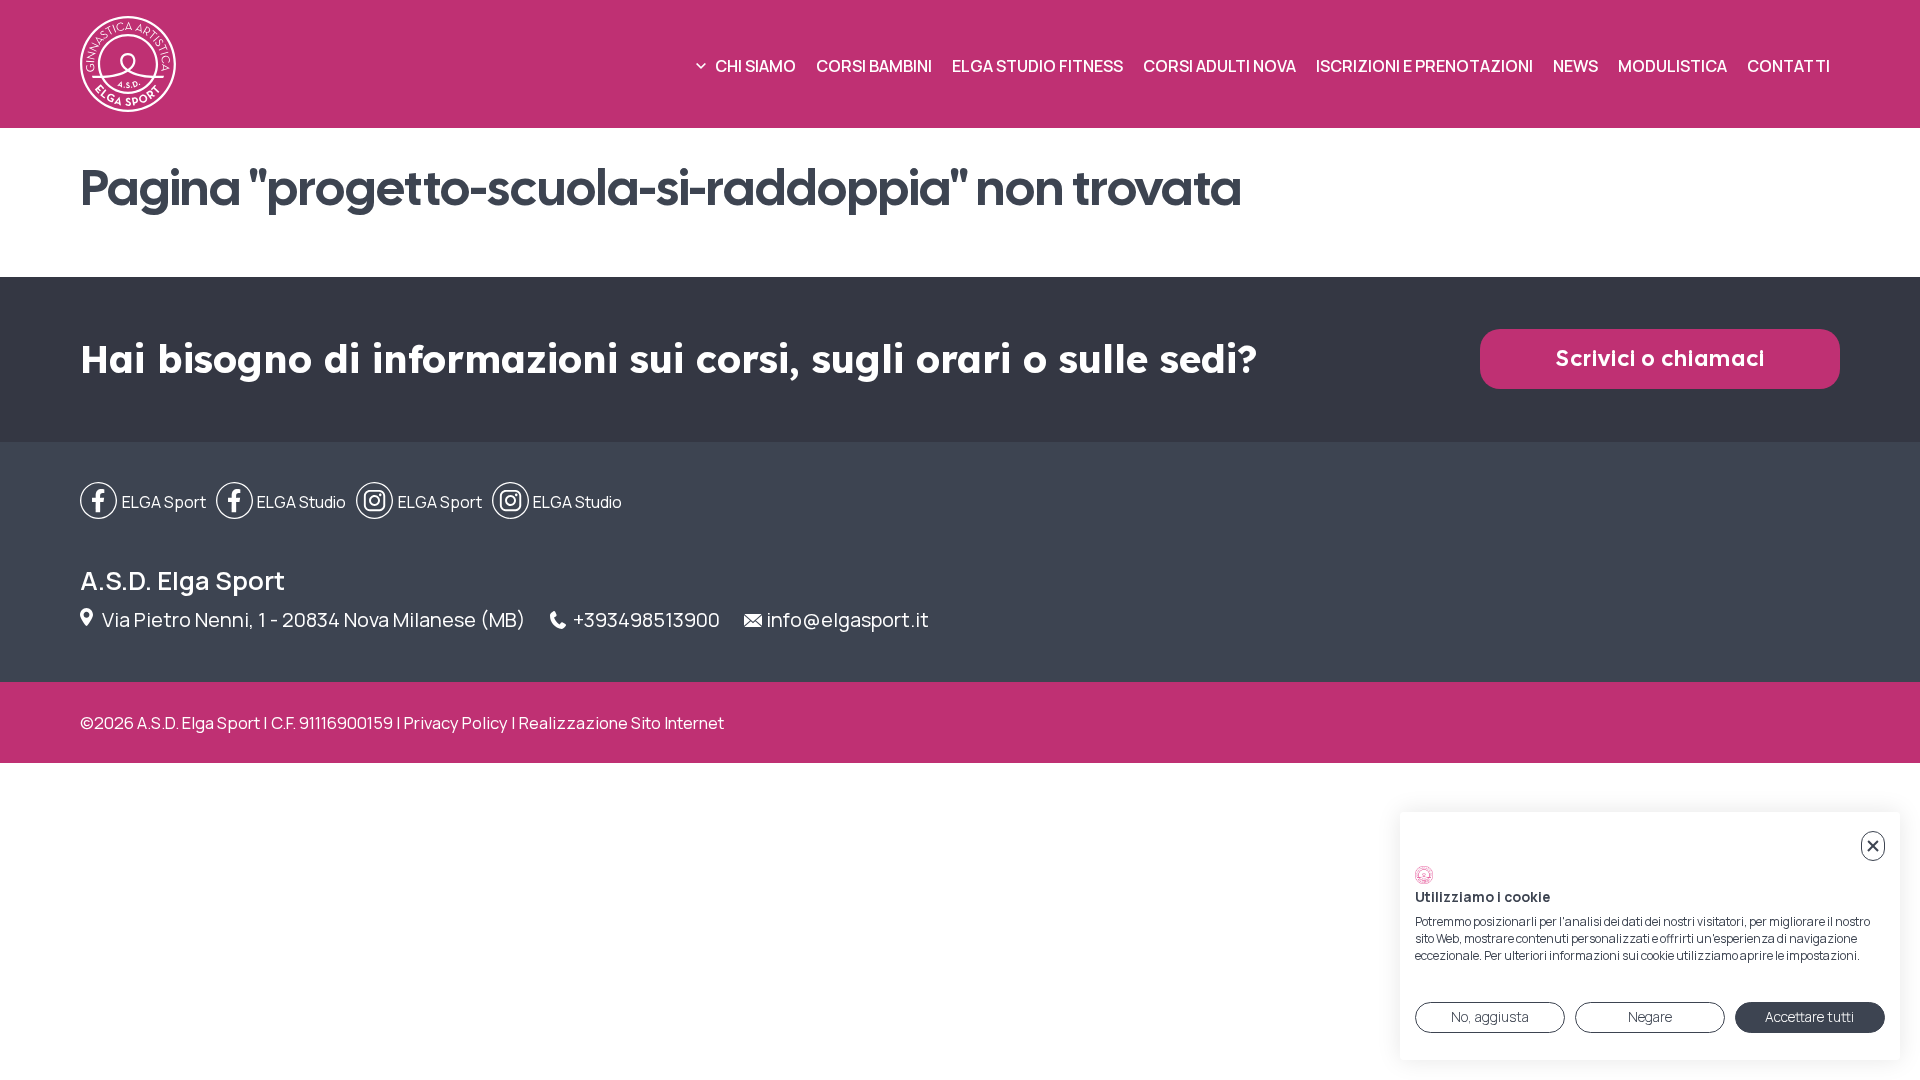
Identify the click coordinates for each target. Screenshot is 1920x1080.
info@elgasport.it (847, 619)
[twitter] (281, 502)
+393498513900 (646, 619)
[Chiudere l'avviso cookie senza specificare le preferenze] (1873, 846)
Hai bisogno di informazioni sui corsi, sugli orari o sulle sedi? (669, 359)
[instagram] (419, 502)
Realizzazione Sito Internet (621, 722)
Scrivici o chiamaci (1660, 358)
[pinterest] (557, 502)
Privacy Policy (456, 722)
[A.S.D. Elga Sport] (128, 64)
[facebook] (143, 502)
